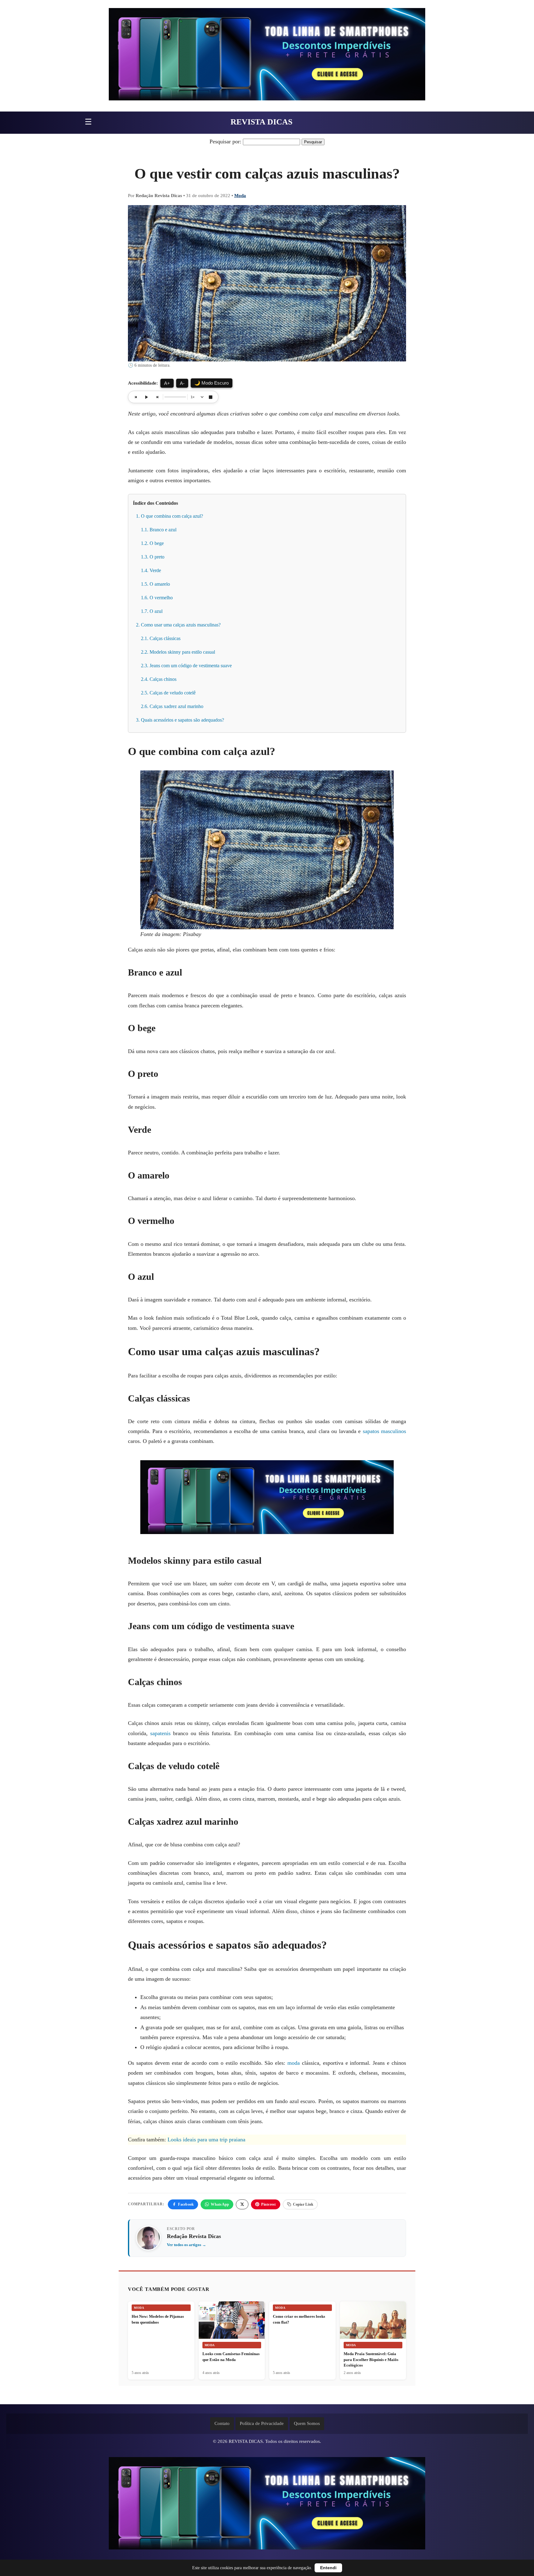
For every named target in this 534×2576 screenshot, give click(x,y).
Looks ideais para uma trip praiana (206, 2140)
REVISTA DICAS (261, 122)
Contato (222, 2423)
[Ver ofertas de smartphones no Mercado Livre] (267, 56)
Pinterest (268, 2204)
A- (182, 383)
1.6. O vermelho (157, 598)
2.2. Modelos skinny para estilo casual (178, 652)
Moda (240, 196)
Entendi (328, 2568)
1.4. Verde (151, 570)
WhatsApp (220, 2204)
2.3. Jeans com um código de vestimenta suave (186, 666)
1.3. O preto (153, 557)
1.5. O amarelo (155, 584)
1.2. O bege (152, 543)
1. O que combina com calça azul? (170, 516)
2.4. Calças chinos (159, 679)
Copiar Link (303, 2204)
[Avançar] (157, 397)
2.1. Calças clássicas (161, 638)
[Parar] (210, 397)
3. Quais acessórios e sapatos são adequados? (180, 720)
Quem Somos (307, 2423)
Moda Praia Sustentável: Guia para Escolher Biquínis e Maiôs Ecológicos (371, 2359)
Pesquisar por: (225, 141)
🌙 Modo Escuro (212, 383)
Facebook (186, 2204)
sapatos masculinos (384, 1431)
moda (294, 2063)
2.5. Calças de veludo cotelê (168, 693)
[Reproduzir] (146, 397)
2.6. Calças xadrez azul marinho (172, 706)
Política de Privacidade (262, 2423)
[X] (242, 2204)
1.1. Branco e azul (159, 530)
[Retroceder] (136, 397)
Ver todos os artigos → (186, 2245)
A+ (167, 383)
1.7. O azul (152, 611)
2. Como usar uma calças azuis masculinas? (180, 625)
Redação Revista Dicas (194, 2236)
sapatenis (160, 1733)
